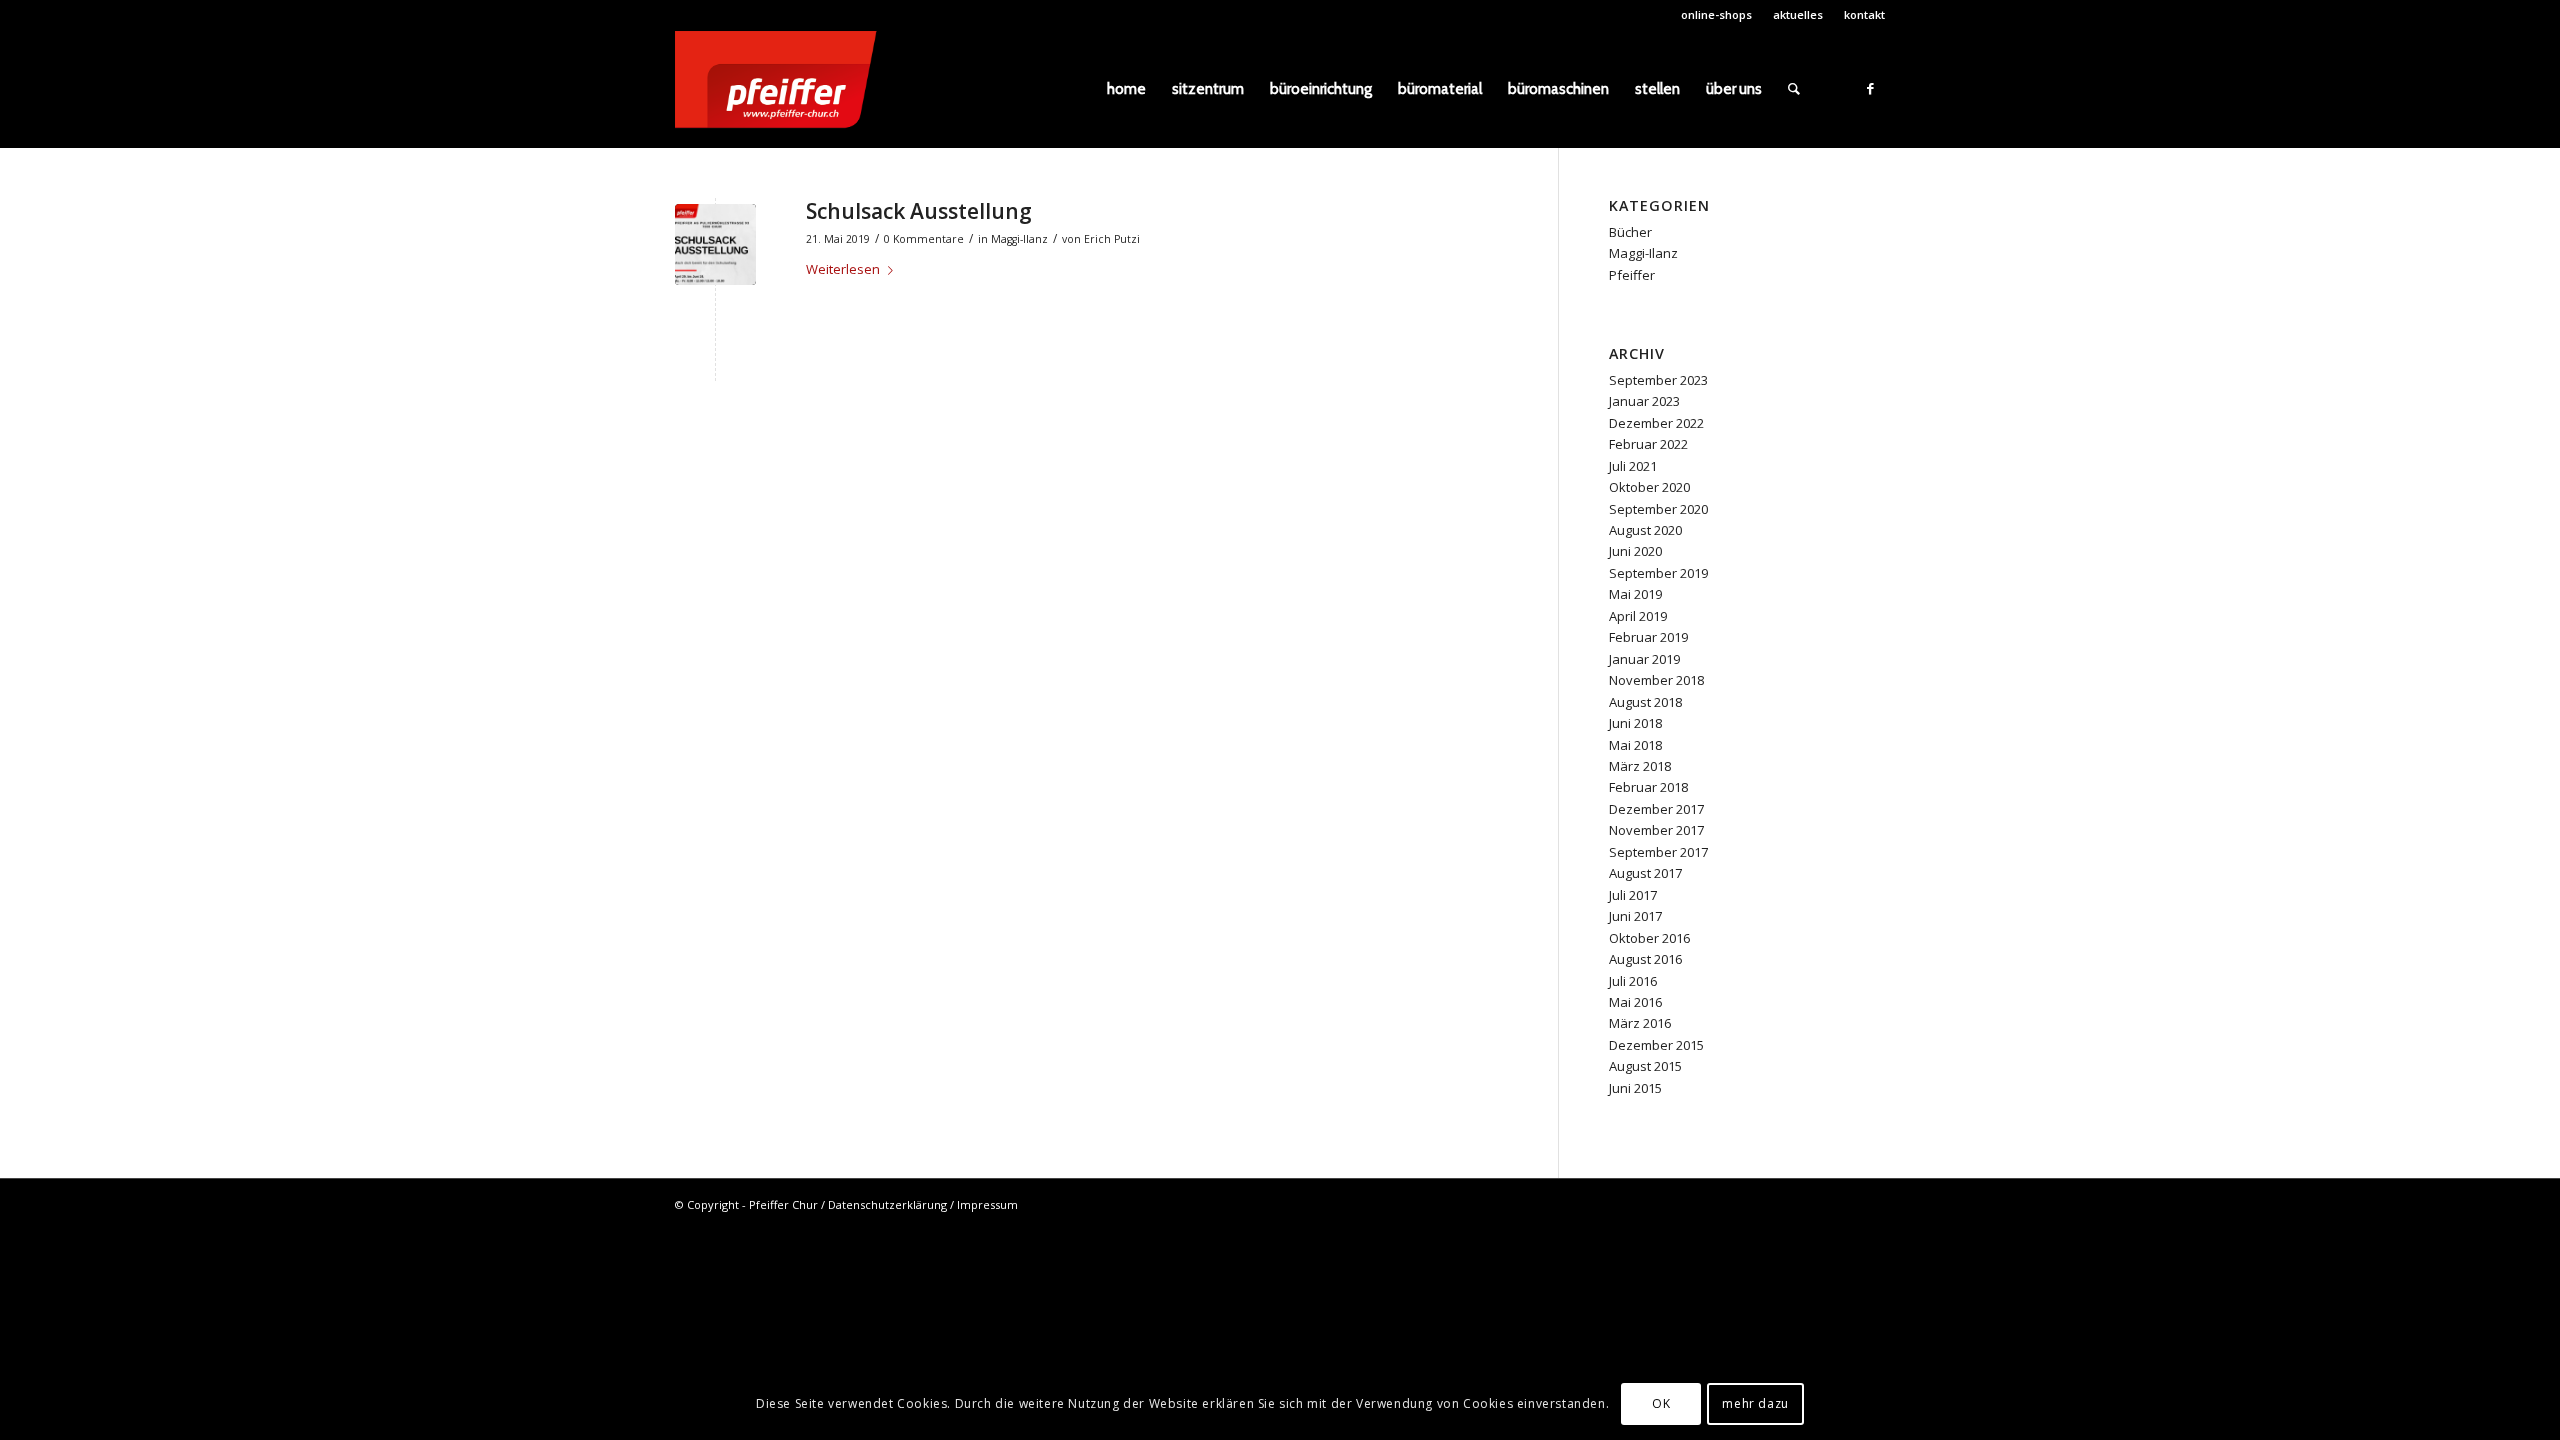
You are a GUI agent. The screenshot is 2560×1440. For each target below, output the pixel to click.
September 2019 (1658, 573)
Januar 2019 (1644, 659)
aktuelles (1798, 14)
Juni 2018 (1635, 723)
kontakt (1864, 14)
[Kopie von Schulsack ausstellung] (715, 244)
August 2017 (1645, 873)
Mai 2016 (1635, 1002)
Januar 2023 (1644, 401)
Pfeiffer (1632, 275)
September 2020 (1658, 509)
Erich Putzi (1112, 239)
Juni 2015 (1635, 1088)
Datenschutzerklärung (887, 1204)
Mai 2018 (1635, 745)
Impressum (987, 1204)
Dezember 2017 (1656, 809)
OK (1661, 1404)
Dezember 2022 (1656, 423)
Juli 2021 (1633, 466)
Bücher (1630, 232)
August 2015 (1645, 1066)
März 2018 (1640, 766)
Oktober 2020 (1649, 487)
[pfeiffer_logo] (786, 89)
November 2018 (1656, 680)
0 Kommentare (924, 239)
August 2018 (1645, 702)
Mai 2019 (1635, 594)
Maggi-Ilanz (1019, 239)
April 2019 (1638, 616)
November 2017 (1656, 830)
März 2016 (1640, 1023)
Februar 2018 (1648, 787)
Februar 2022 (1648, 444)
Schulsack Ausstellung (919, 211)
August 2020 (1645, 530)
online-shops (1716, 14)
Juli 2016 (1633, 981)
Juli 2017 (1633, 895)
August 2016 (1645, 959)
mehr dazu (1755, 1404)
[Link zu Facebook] (1870, 88)
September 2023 (1658, 380)
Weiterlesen (843, 269)
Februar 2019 (1648, 637)
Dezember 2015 (1656, 1045)
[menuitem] (1717, 15)
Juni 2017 (1635, 916)
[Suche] (1794, 89)
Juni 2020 (1635, 551)
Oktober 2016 (1649, 938)
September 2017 (1658, 852)
